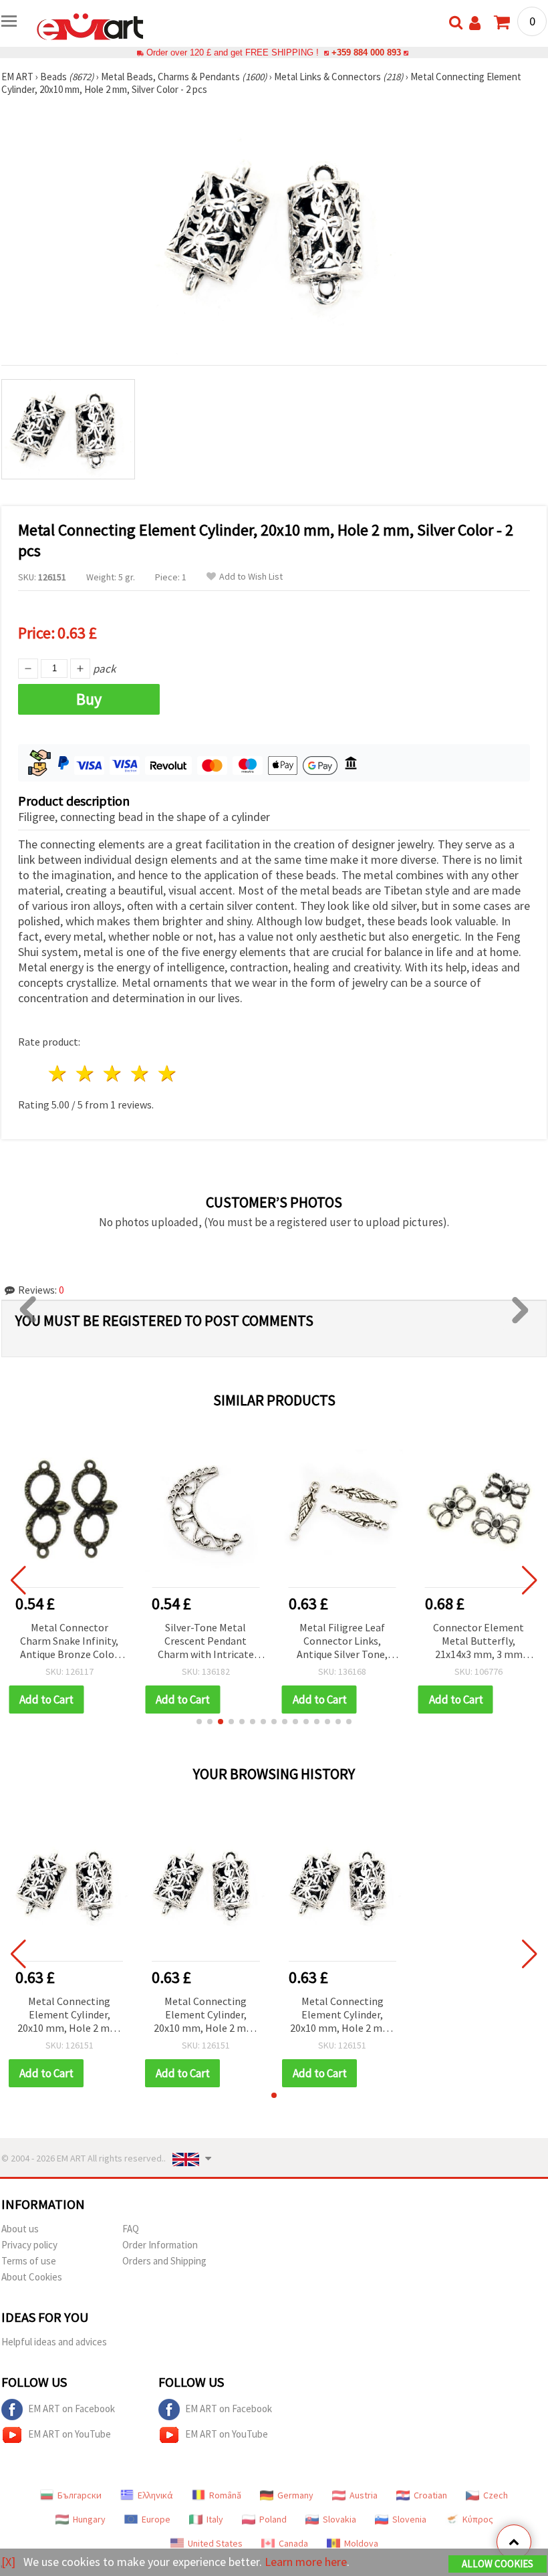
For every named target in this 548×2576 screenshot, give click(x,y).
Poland (273, 2519)
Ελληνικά (155, 2495)
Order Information (160, 2245)
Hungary (89, 2519)
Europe (156, 2519)
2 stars (86, 1073)
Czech (496, 2495)
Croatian (430, 2495)
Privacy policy (29, 2245)
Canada (293, 2543)
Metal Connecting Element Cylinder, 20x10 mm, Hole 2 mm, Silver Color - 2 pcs (70, 2015)
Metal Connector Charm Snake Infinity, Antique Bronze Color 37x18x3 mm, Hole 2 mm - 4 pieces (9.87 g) (69, 1642)
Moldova (361, 2543)
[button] (199, 1722)
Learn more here (306, 2562)
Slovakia (339, 2519)
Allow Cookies (498, 2564)
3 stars (113, 1073)
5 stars (167, 1073)
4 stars (140, 1073)
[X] (8, 2562)
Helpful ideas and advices (54, 2342)
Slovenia (409, 2519)
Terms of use (29, 2261)
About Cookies (32, 2277)
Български (80, 2495)
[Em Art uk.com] (90, 25)
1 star (58, 1073)
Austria (364, 2495)
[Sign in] (475, 23)
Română (225, 2495)
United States (215, 2543)
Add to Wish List (251, 577)
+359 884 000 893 (366, 52)
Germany (295, 2495)
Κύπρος (478, 2519)
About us (20, 2229)
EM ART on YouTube (70, 2434)
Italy (215, 2519)
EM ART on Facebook (72, 2409)
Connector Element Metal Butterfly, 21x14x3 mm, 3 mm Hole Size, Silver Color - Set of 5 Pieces (479, 1642)
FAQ (131, 2229)
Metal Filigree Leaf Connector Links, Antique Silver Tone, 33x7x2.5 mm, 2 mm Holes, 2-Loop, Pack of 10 (342, 1642)
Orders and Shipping (164, 2261)
